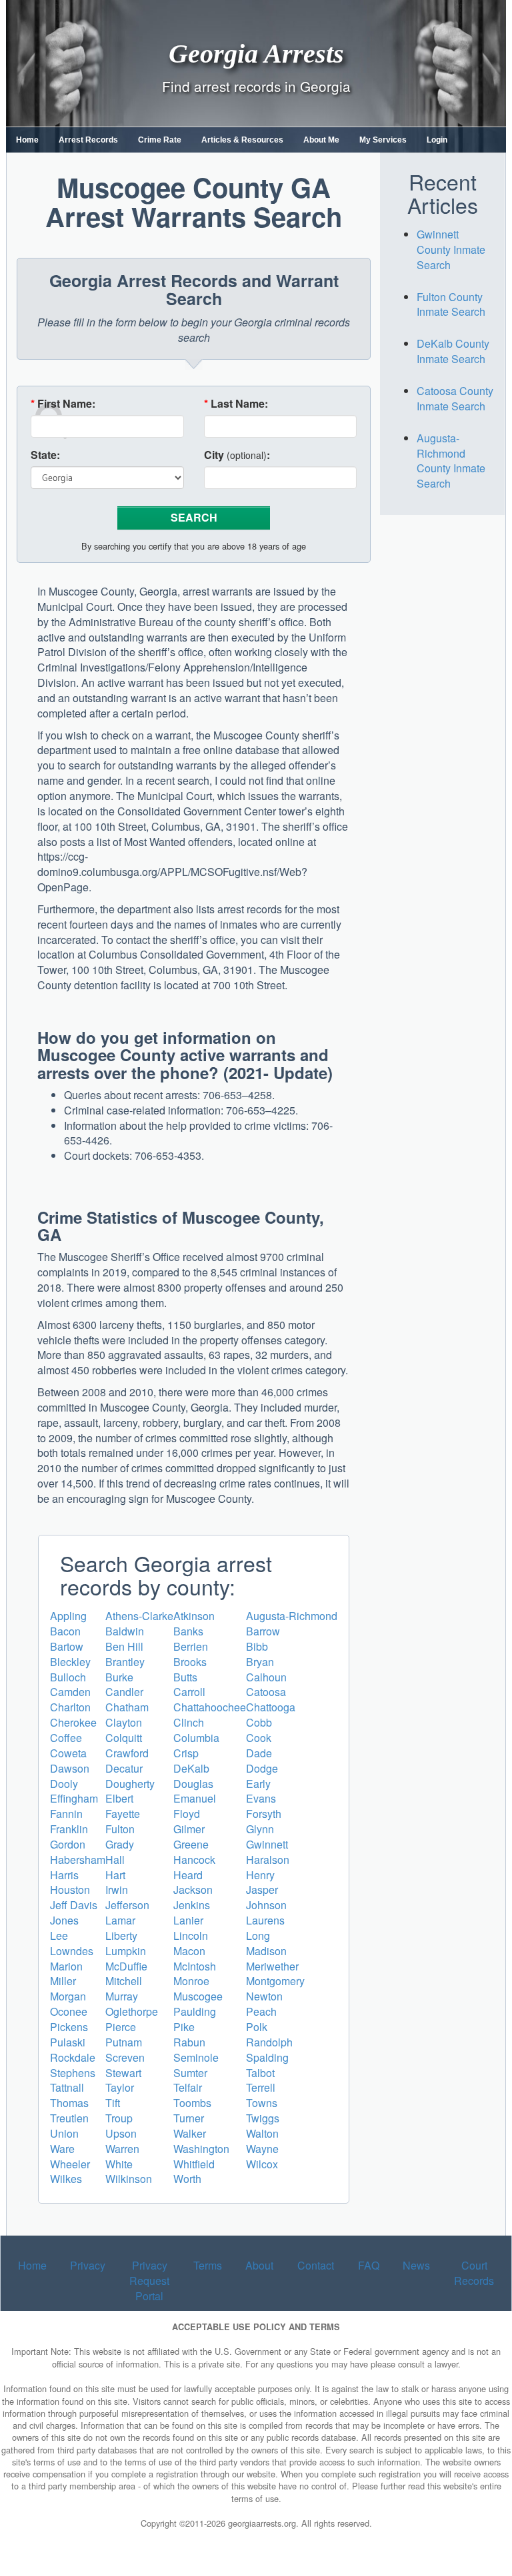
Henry (260, 1875)
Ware (62, 2149)
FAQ (369, 2265)
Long (258, 1935)
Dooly (64, 1784)
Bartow (67, 1646)
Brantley (125, 1662)
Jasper (262, 1890)
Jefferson (127, 1905)
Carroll (189, 1692)
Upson (121, 2133)
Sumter (190, 2073)
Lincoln (191, 1935)
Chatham (127, 1707)
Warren (122, 2149)
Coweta (68, 1753)
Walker (190, 2133)
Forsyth (264, 1814)
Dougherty (130, 1784)
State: (45, 455)
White (119, 2164)
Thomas (69, 2103)
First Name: (63, 404)
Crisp (186, 1753)
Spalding (267, 2057)
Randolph (269, 2042)
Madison (266, 1951)
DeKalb (191, 1768)
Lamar (120, 1920)
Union (64, 2133)
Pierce (121, 2027)
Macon (189, 1951)
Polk (257, 2027)
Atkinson (194, 1616)
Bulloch (68, 1677)
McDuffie (126, 1966)
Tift (113, 2103)
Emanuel (195, 1798)
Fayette (123, 1814)
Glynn (260, 1829)
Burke (119, 1677)
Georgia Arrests (256, 53)
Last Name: (236, 404)
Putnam (124, 2042)
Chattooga (271, 1707)
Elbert (119, 1798)
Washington (201, 2149)
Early (258, 1784)
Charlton (70, 1707)
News (416, 2265)
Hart (115, 1875)
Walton (262, 2133)
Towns (262, 2103)
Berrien (191, 1646)
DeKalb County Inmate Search (453, 351)
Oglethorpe (132, 2011)
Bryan (260, 1662)
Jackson (193, 1890)
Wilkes (66, 2179)
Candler (124, 1692)
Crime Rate (160, 140)
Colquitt (124, 1738)
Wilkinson (129, 2179)
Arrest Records (88, 140)
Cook (259, 1738)
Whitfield (194, 2164)
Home (27, 140)
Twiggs (263, 2118)
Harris (64, 1875)
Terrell (261, 2087)
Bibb (257, 1646)
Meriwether (272, 1966)
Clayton (124, 1722)
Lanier (188, 1920)
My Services (383, 140)
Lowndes (72, 1951)
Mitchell (124, 1981)
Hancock (194, 1860)
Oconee (69, 2011)
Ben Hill (124, 1646)
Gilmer (189, 1829)
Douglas (193, 1784)
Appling (68, 1616)
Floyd (187, 1814)
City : (237, 455)
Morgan (68, 1996)
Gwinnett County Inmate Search (451, 249)
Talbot (260, 2073)
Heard (188, 1875)
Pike (184, 2027)
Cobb (259, 1722)
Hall (115, 1860)
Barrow (263, 1631)
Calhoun (266, 1677)
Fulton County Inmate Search (451, 304)
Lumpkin (126, 1951)
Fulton (120, 1829)
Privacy (88, 2265)
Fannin (66, 1814)
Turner (189, 2118)
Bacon (65, 1631)
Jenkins (192, 1905)
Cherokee (73, 1722)
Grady (120, 1844)
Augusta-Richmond (292, 1616)
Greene (191, 1844)
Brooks (190, 1662)
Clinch (189, 1722)
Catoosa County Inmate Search (455, 398)
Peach (261, 2011)
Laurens (265, 1920)
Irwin (117, 1890)
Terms (208, 2265)
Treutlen (69, 2118)
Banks (188, 1631)
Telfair (188, 2087)
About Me (321, 140)
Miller (63, 1981)
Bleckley (70, 1662)
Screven (125, 2057)
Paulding (195, 2011)
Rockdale (73, 2057)
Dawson (70, 1768)
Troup (119, 2118)
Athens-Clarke (139, 1616)
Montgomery (275, 1981)
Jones (64, 1920)
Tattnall (67, 2087)
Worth (187, 2179)
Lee (59, 1935)
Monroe (191, 1981)
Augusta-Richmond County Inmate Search (451, 461)
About (259, 2265)
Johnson (266, 1905)
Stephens (73, 2073)
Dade (259, 1753)
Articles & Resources (242, 140)
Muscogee (198, 1996)
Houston (70, 1890)
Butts (185, 1677)
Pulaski (68, 2042)
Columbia (196, 1738)
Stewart (123, 2073)
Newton (264, 1996)
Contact (316, 2265)
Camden (70, 1692)
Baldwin (125, 1631)
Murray (122, 1996)
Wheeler (70, 2164)
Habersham (78, 1860)
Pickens (69, 2027)
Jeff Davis (74, 1905)
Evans (261, 1798)
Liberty (121, 1935)
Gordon (68, 1844)
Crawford (127, 1753)
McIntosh (195, 1966)
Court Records (474, 2273)
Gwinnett (267, 1844)
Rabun (189, 2042)
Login (437, 140)
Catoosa (266, 1692)
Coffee (66, 1738)
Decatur (124, 1768)
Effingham (74, 1798)
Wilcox (262, 2164)
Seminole (196, 2057)
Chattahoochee (210, 1707)
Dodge (262, 1768)
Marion (66, 1966)
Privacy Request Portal (149, 2281)
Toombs (192, 2103)
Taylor (120, 2087)
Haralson (268, 1860)
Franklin (69, 1829)
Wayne (262, 2149)
